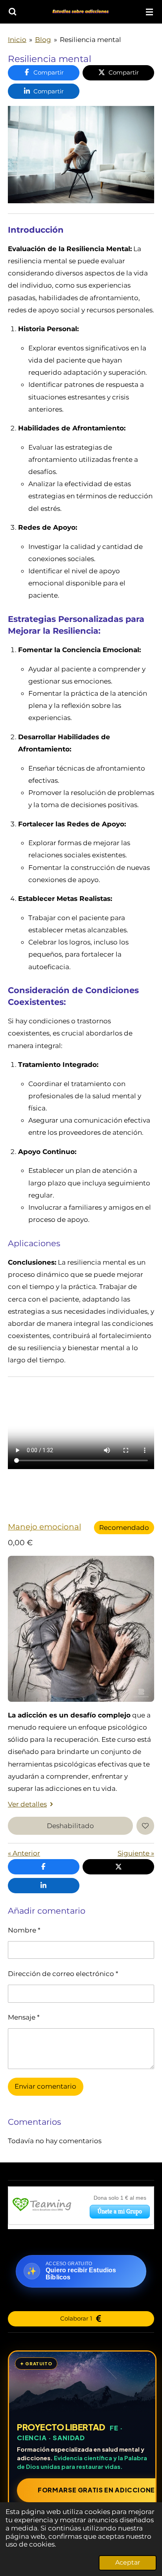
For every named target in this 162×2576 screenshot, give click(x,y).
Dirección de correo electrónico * (63, 1973)
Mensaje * (24, 2017)
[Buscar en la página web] (13, 12)
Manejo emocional (44, 1527)
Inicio (17, 39)
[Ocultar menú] (149, 12)
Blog (43, 39)
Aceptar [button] (128, 2562)
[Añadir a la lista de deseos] (145, 1826)
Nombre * (24, 1930)
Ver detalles (27, 1804)
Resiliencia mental (90, 39)
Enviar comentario (45, 2086)
